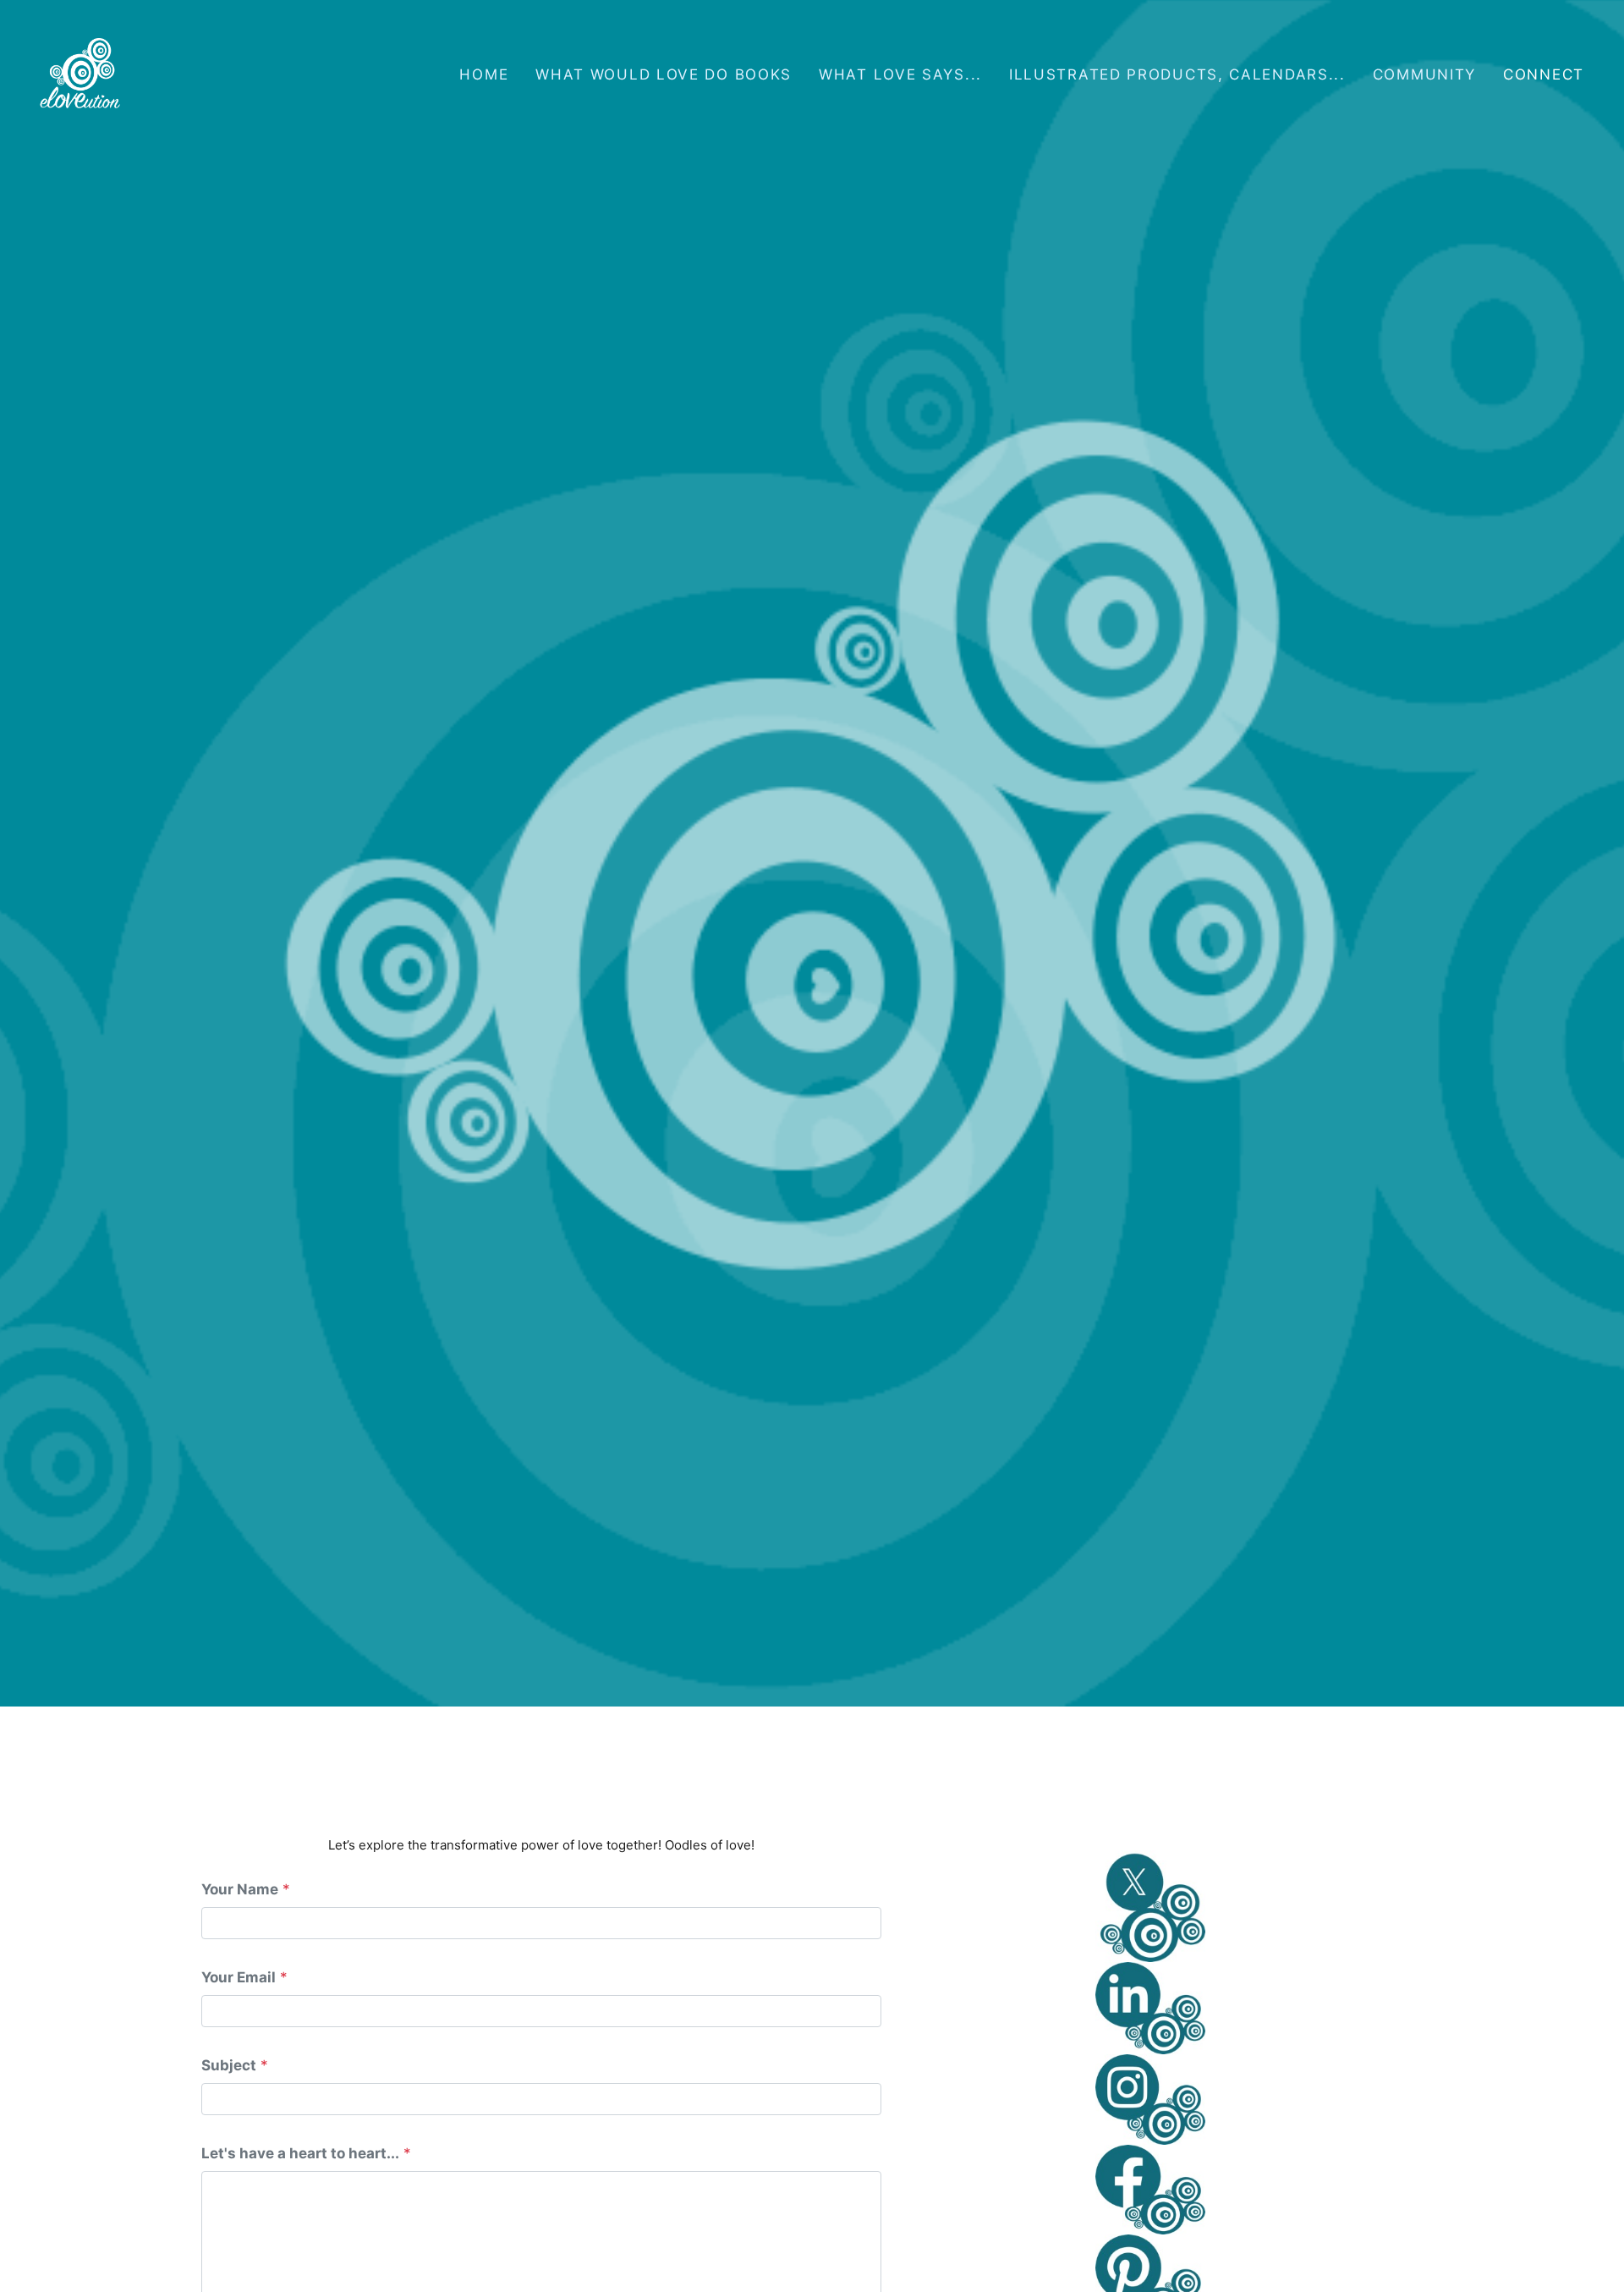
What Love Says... (900, 74)
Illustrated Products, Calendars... (1177, 74)
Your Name (240, 1889)
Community (1424, 74)
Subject (229, 2065)
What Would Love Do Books (664, 74)
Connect (1544, 74)
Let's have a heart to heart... (300, 2153)
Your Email (239, 1977)
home (484, 74)
